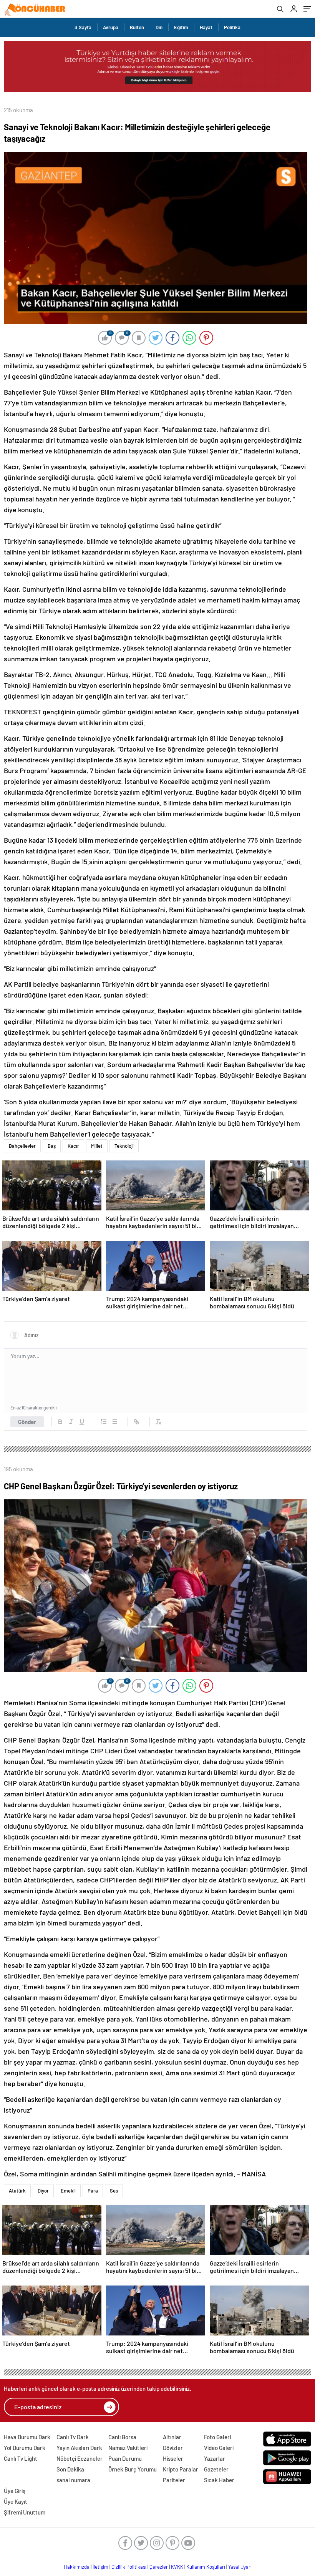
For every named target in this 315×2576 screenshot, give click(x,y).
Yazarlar (215, 2458)
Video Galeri (219, 2448)
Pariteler (174, 2480)
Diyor (43, 2191)
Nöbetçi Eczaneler (80, 2458)
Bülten (137, 27)
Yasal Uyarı (240, 2567)
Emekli (68, 2191)
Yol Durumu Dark (25, 2448)
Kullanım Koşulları (206, 2567)
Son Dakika (70, 2469)
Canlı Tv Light (21, 2458)
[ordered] (104, 1422)
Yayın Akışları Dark (79, 2448)
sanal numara (73, 2480)
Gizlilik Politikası (129, 2567)
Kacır (73, 1146)
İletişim (100, 2567)
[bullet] (114, 1422)
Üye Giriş (15, 2491)
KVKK (177, 2567)
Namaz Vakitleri (128, 2448)
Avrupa (111, 27)
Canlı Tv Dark (73, 2437)
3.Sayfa (83, 27)
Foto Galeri (217, 2437)
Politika (232, 27)
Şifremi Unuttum (25, 2512)
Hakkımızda (77, 2567)
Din (159, 27)
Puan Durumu (125, 2458)
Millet (97, 1146)
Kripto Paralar (181, 2469)
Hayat (206, 27)
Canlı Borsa (122, 2437)
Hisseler (173, 2458)
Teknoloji (124, 1146)
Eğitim (181, 27)
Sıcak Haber (219, 2480)
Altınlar (172, 2437)
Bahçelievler (22, 1146)
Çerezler (159, 2567)
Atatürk (17, 2191)
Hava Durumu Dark (27, 2437)
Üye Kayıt (16, 2501)
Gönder (27, 1422)
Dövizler (173, 2448)
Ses (114, 2191)
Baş (52, 1146)
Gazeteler (216, 2469)
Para (93, 2191)
